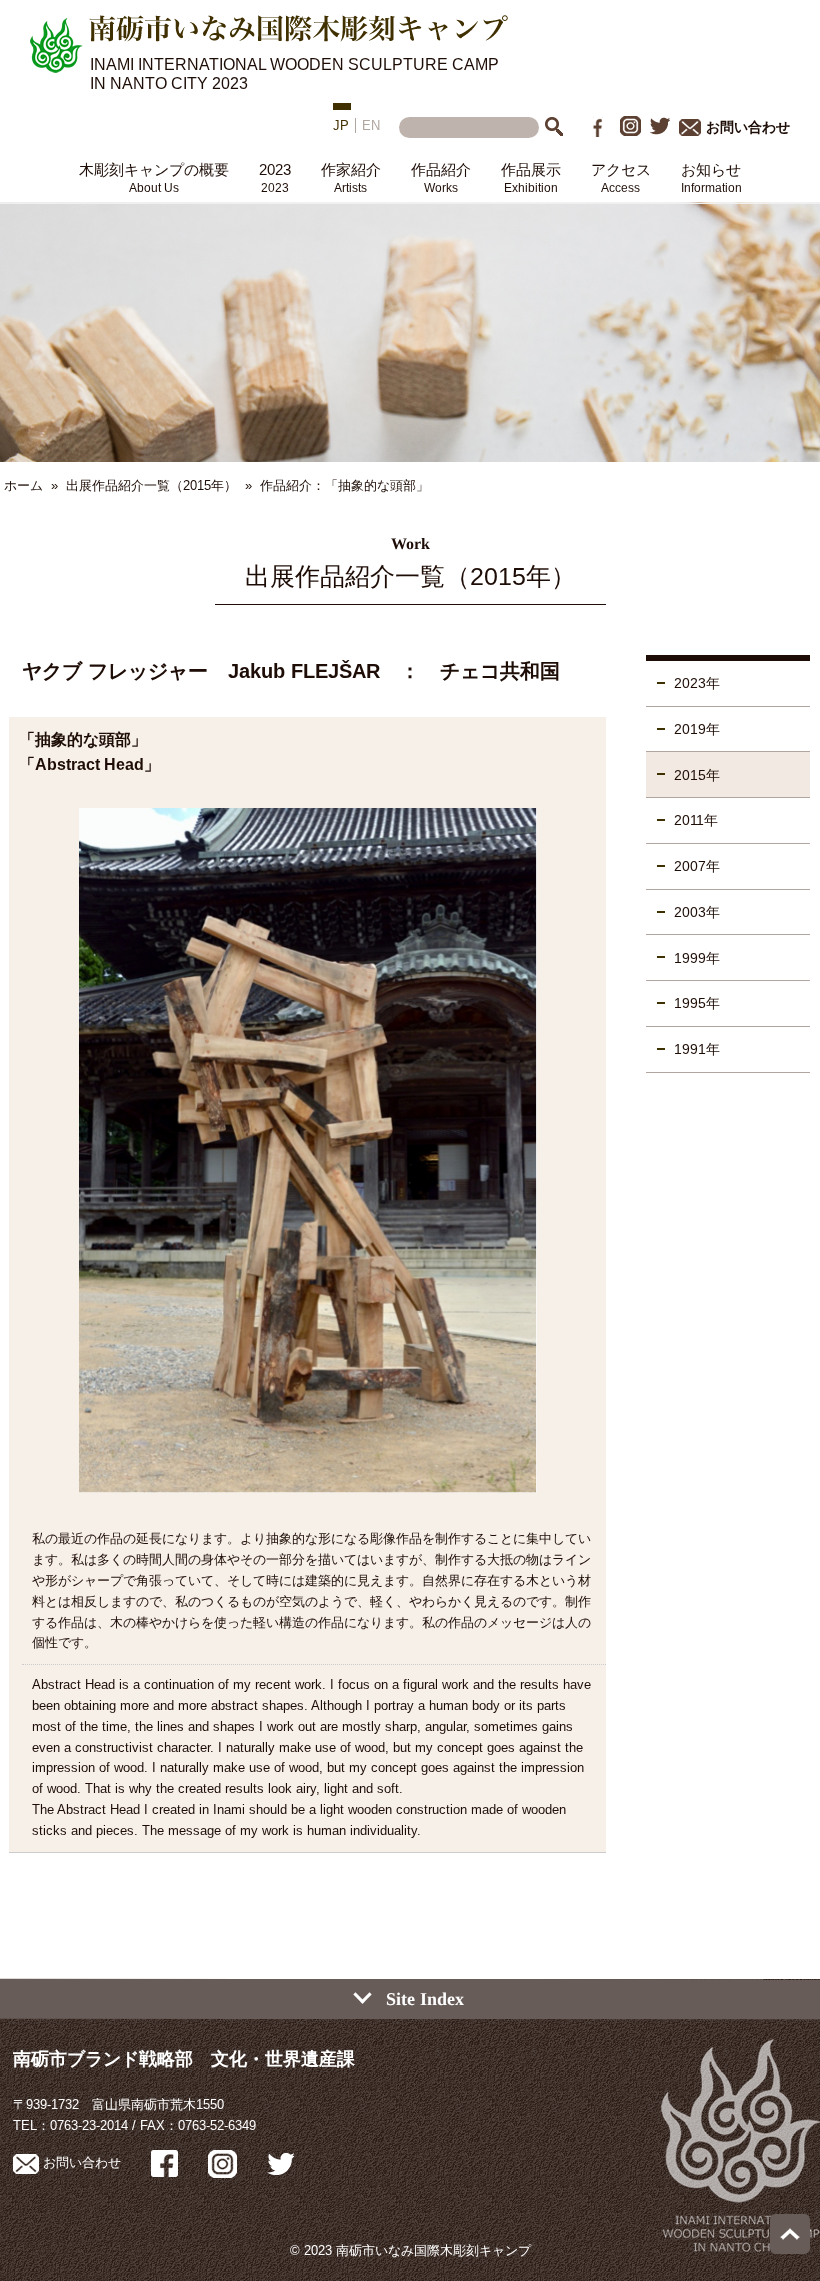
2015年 (697, 775)
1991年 (697, 1049)
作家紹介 (351, 178)
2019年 (697, 729)
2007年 (697, 866)
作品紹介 (441, 178)
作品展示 (531, 178)
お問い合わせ (748, 127)
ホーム (23, 485)
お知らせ (711, 178)
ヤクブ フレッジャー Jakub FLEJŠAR (201, 671)
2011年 (696, 820)
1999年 (697, 958)
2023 (275, 178)
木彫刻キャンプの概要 (154, 178)
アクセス (621, 178)
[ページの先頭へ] (790, 2249)
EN (371, 125)
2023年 (697, 683)
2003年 (697, 912)
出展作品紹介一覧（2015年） (151, 485)
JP (341, 125)
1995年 (697, 1003)
